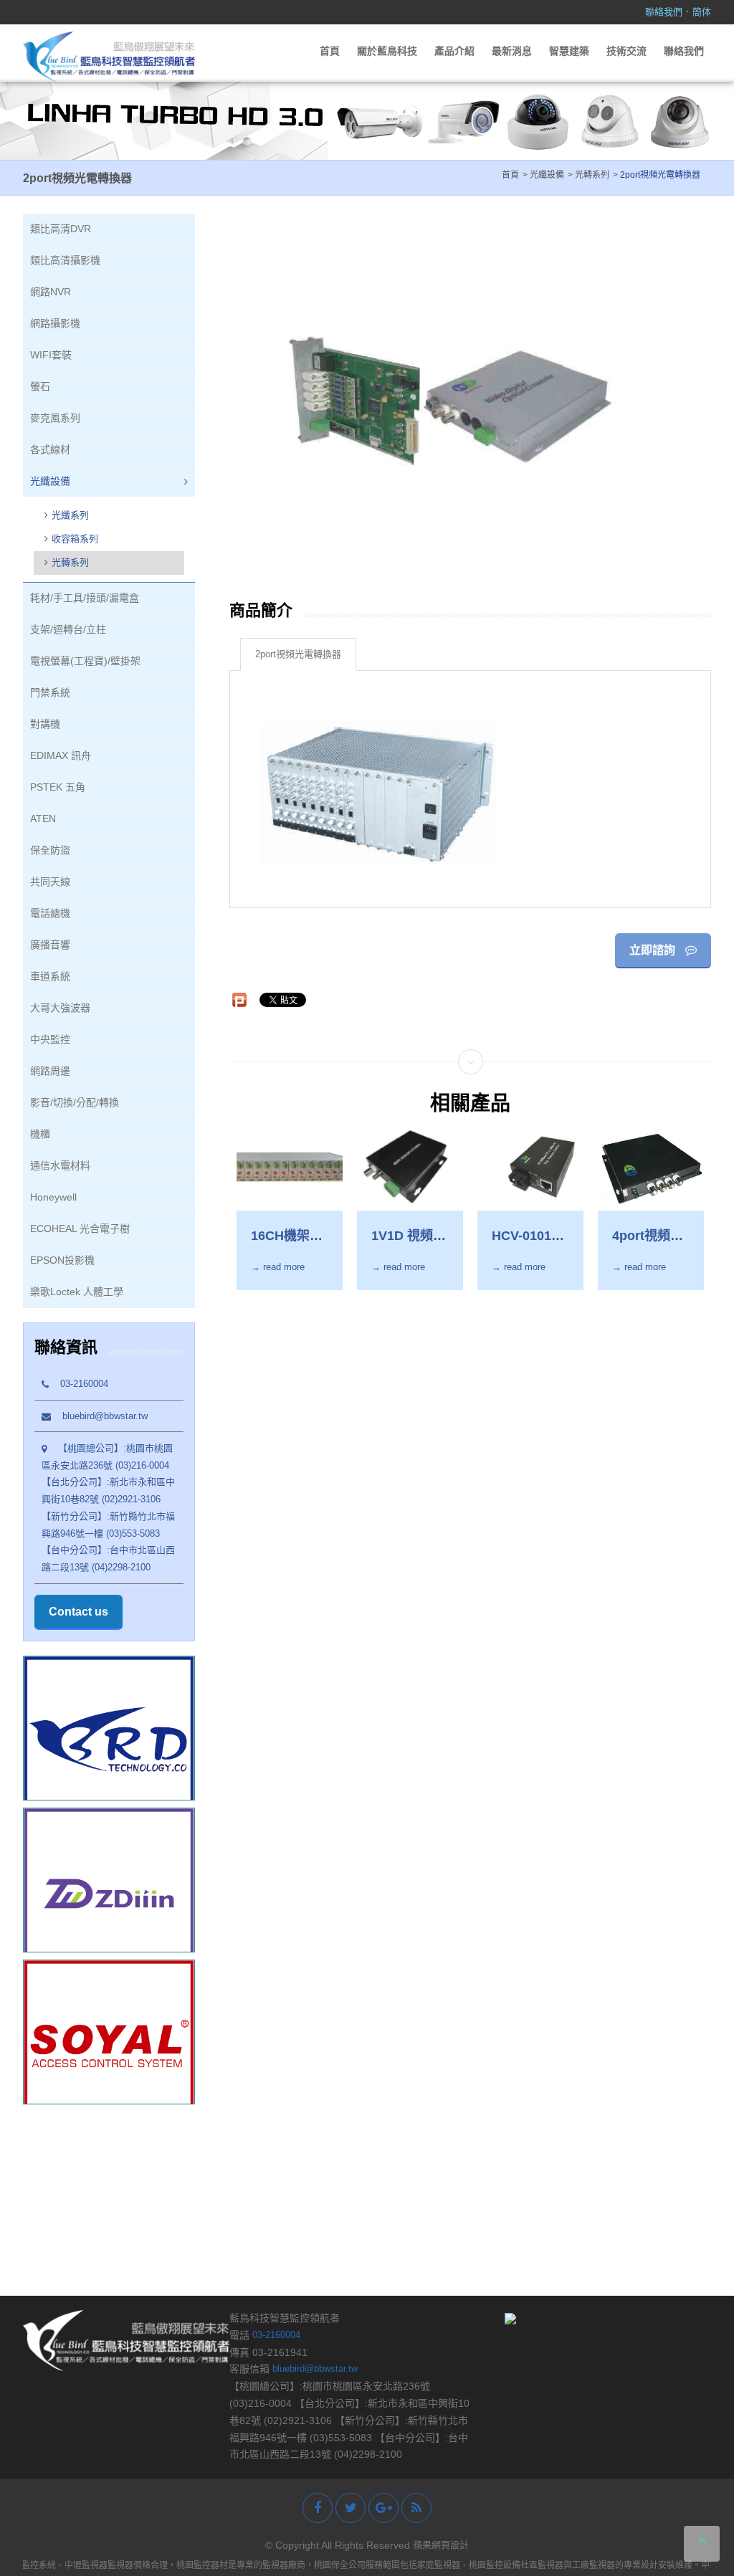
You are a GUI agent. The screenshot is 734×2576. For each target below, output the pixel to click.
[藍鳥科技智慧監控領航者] (109, 56)
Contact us (78, 1612)
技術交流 (626, 51)
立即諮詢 (654, 950)
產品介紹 (454, 51)
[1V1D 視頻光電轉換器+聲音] (410, 1169)
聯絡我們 (664, 12)
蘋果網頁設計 (441, 2545)
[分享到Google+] (383, 2508)
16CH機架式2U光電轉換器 (287, 1236)
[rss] (416, 2508)
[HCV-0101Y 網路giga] (530, 1169)
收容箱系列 (75, 539)
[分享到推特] (351, 2508)
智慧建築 (569, 51)
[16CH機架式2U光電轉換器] (290, 1169)
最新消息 (512, 51)
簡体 (702, 12)
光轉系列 (70, 562)
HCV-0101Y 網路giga (526, 1236)
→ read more (278, 1267)
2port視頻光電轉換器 (298, 654)
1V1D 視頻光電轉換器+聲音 (409, 1236)
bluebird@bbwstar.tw (99, 1416)
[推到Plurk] (239, 1000)
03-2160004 (78, 1384)
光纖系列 (70, 515)
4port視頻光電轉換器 (648, 1236)
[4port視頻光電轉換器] (651, 1169)
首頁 (330, 51)
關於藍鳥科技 (387, 51)
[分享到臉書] (318, 2508)
